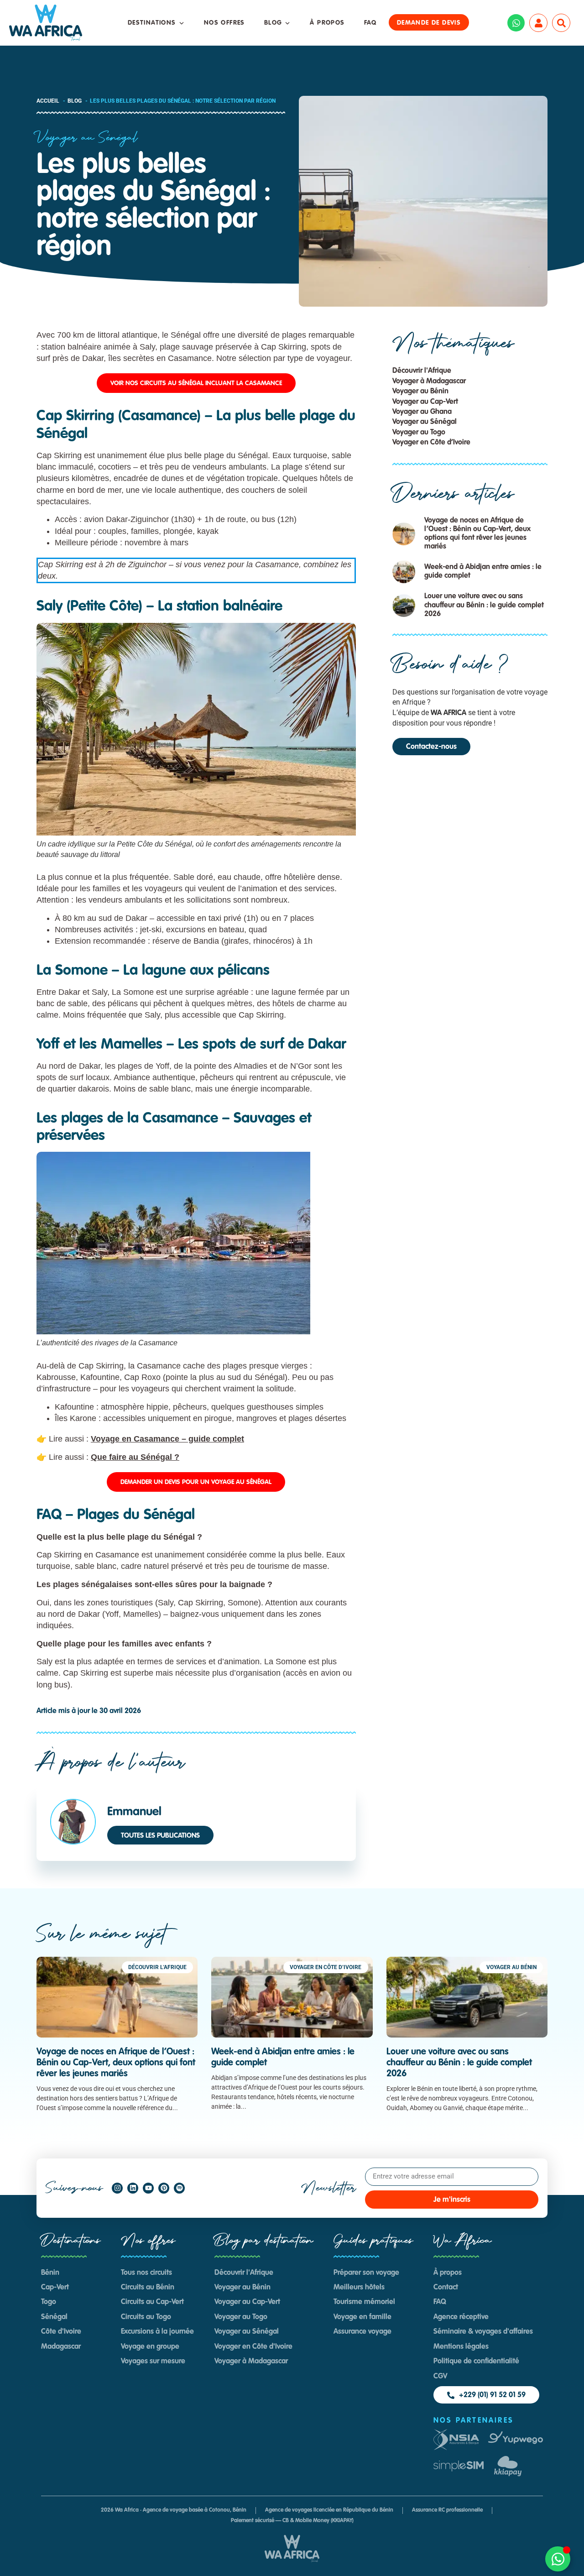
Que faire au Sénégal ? (135, 1457)
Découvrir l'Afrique (422, 371)
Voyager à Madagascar (429, 381)
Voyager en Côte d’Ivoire (431, 443)
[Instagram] (117, 2188)
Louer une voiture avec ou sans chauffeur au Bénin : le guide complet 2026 (484, 605)
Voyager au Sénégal (87, 138)
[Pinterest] (164, 2188)
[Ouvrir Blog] (287, 23)
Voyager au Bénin (420, 392)
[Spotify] (179, 2188)
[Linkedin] (133, 2188)
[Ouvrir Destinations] (182, 23)
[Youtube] (148, 2188)
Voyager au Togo (419, 433)
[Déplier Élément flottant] (558, 2559)
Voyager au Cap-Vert (425, 402)
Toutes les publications (160, 1836)
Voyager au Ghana (422, 412)
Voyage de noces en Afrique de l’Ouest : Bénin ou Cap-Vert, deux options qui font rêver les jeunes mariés (116, 2063)
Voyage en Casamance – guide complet (167, 1439)
